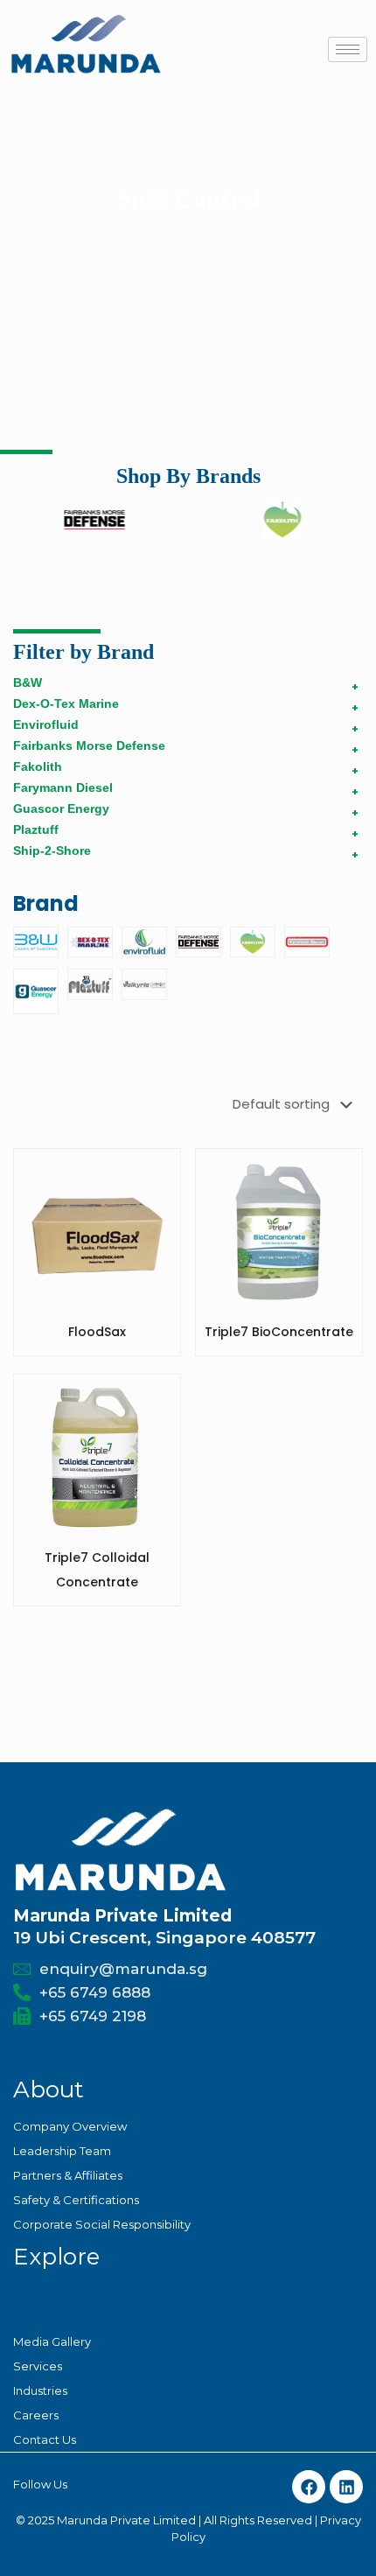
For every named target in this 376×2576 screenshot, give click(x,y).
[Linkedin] (346, 2487)
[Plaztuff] (90, 984)
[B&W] (36, 942)
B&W (28, 682)
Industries (40, 2390)
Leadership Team (62, 2151)
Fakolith (38, 766)
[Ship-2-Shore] (144, 984)
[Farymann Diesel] (307, 942)
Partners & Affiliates (68, 2175)
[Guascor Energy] (36, 991)
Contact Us (45, 2439)
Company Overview (70, 2126)
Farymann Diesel (63, 787)
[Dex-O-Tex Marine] (90, 942)
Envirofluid (46, 724)
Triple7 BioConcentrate (279, 1332)
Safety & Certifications (76, 2200)
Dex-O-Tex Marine (66, 703)
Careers (36, 2415)
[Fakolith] (253, 942)
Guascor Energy (61, 808)
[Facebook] (309, 2487)
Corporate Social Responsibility (102, 2224)
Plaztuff (36, 829)
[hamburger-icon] (348, 49)
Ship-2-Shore (52, 850)
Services (38, 2366)
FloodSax (97, 1332)
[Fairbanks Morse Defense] (198, 942)
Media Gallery (52, 2341)
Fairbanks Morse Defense (89, 745)
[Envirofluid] (144, 942)
